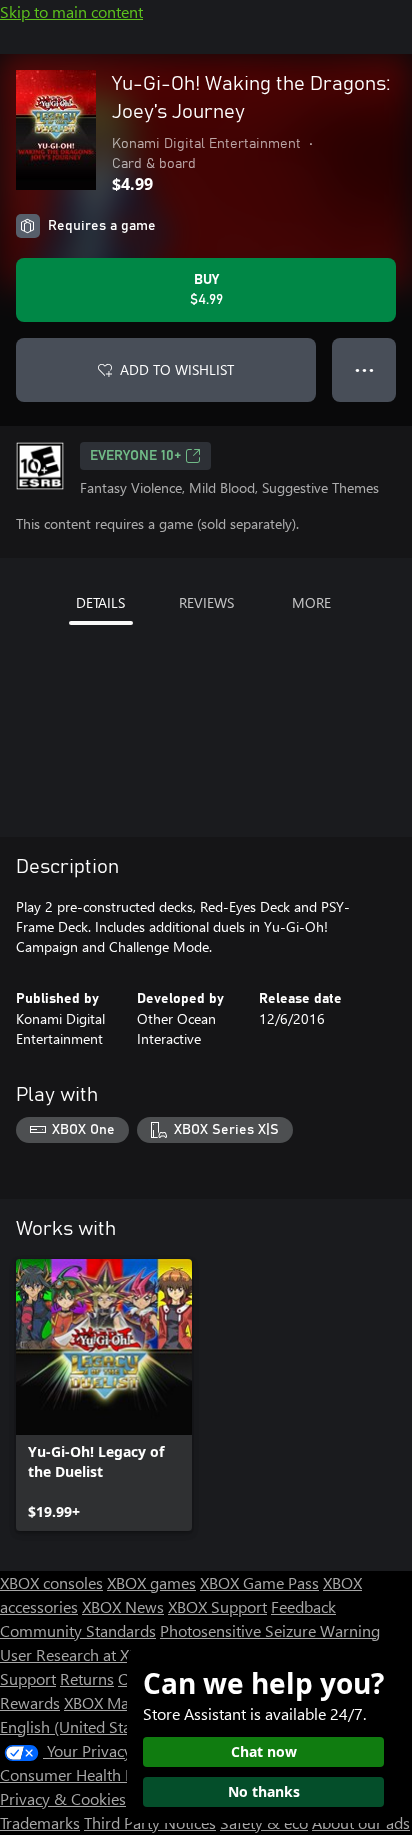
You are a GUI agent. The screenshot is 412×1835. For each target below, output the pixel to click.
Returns (87, 1678)
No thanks (264, 1791)
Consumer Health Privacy (87, 1774)
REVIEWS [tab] (206, 602)
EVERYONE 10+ (135, 456)
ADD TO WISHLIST (177, 369)
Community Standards (78, 1630)
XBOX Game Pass (259, 1582)
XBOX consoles (51, 1582)
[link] (104, 1395)
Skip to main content (71, 11)
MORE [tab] (311, 602)
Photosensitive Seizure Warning (270, 1630)
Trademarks (40, 1822)
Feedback (303, 1606)
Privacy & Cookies (63, 1798)
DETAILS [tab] (100, 602)
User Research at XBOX (81, 1654)
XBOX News (123, 1606)
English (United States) (78, 1726)
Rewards (30, 1702)
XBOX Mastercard (124, 1702)
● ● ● (364, 369)
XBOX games (151, 1582)
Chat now (264, 1751)
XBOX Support (217, 1606)
